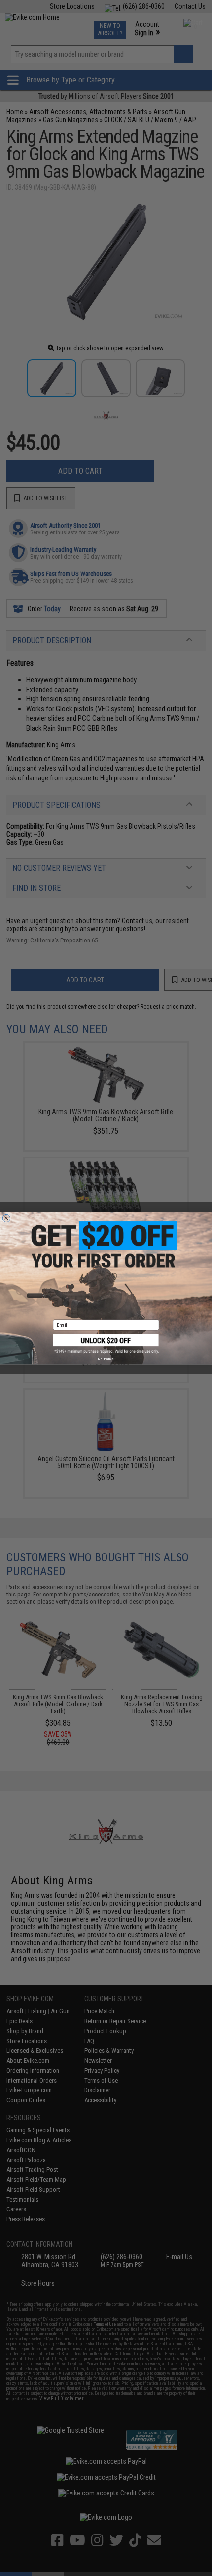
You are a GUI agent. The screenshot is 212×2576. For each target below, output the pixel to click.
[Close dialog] (6, 1218)
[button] (106, 1344)
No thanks (106, 1359)
